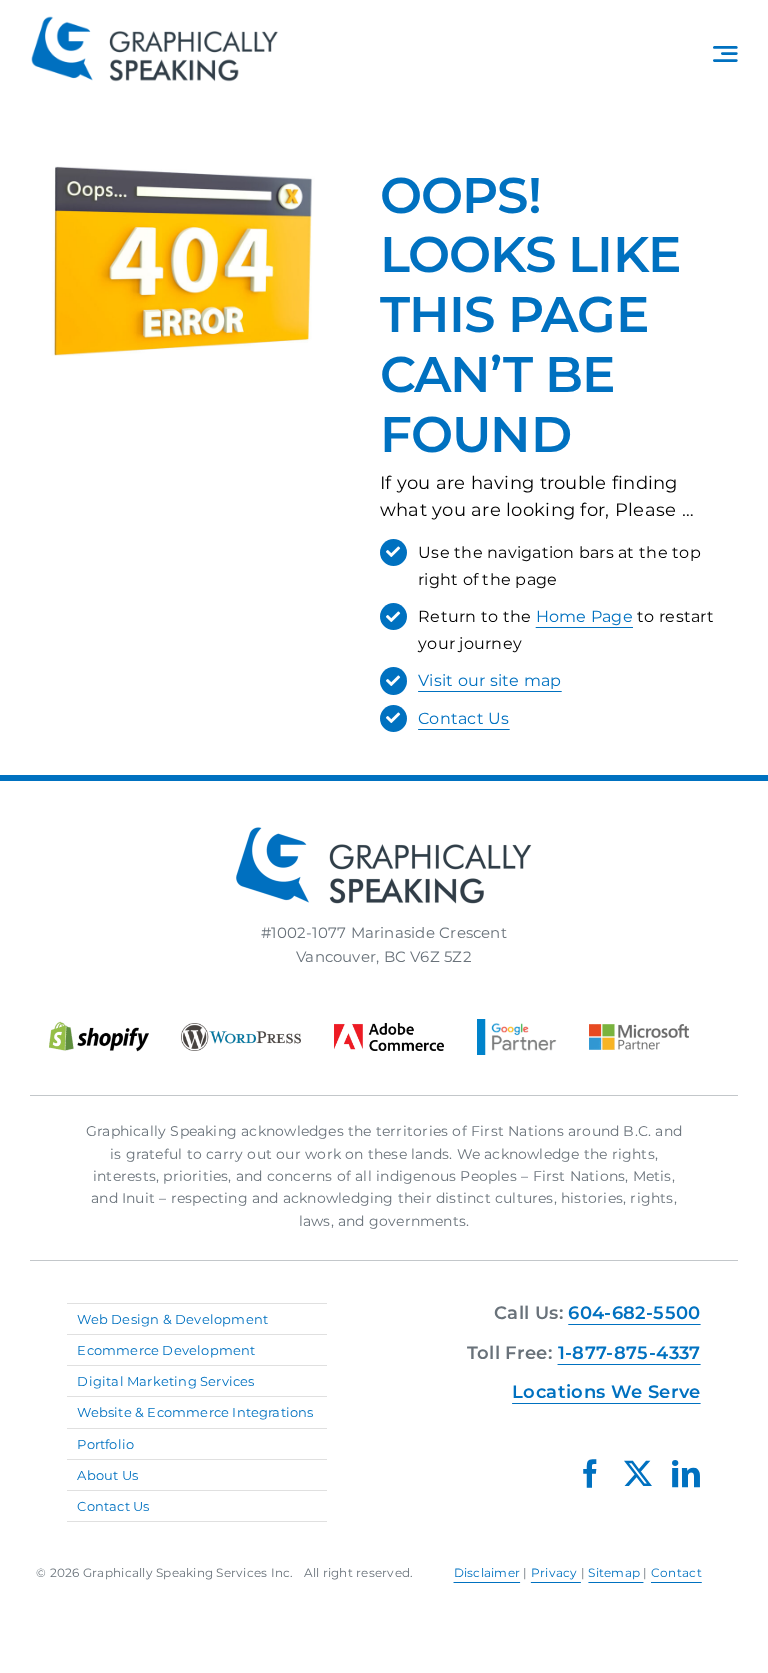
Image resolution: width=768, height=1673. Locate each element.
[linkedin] (686, 1474)
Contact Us (464, 718)
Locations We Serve (606, 1392)
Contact (676, 1572)
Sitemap (615, 1572)
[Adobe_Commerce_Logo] (389, 1031)
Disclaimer (487, 1572)
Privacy (556, 1572)
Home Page (584, 616)
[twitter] (638, 1474)
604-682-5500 (634, 1313)
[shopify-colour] (99, 1029)
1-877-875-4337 (629, 1353)
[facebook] (590, 1474)
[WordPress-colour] (241, 1031)
